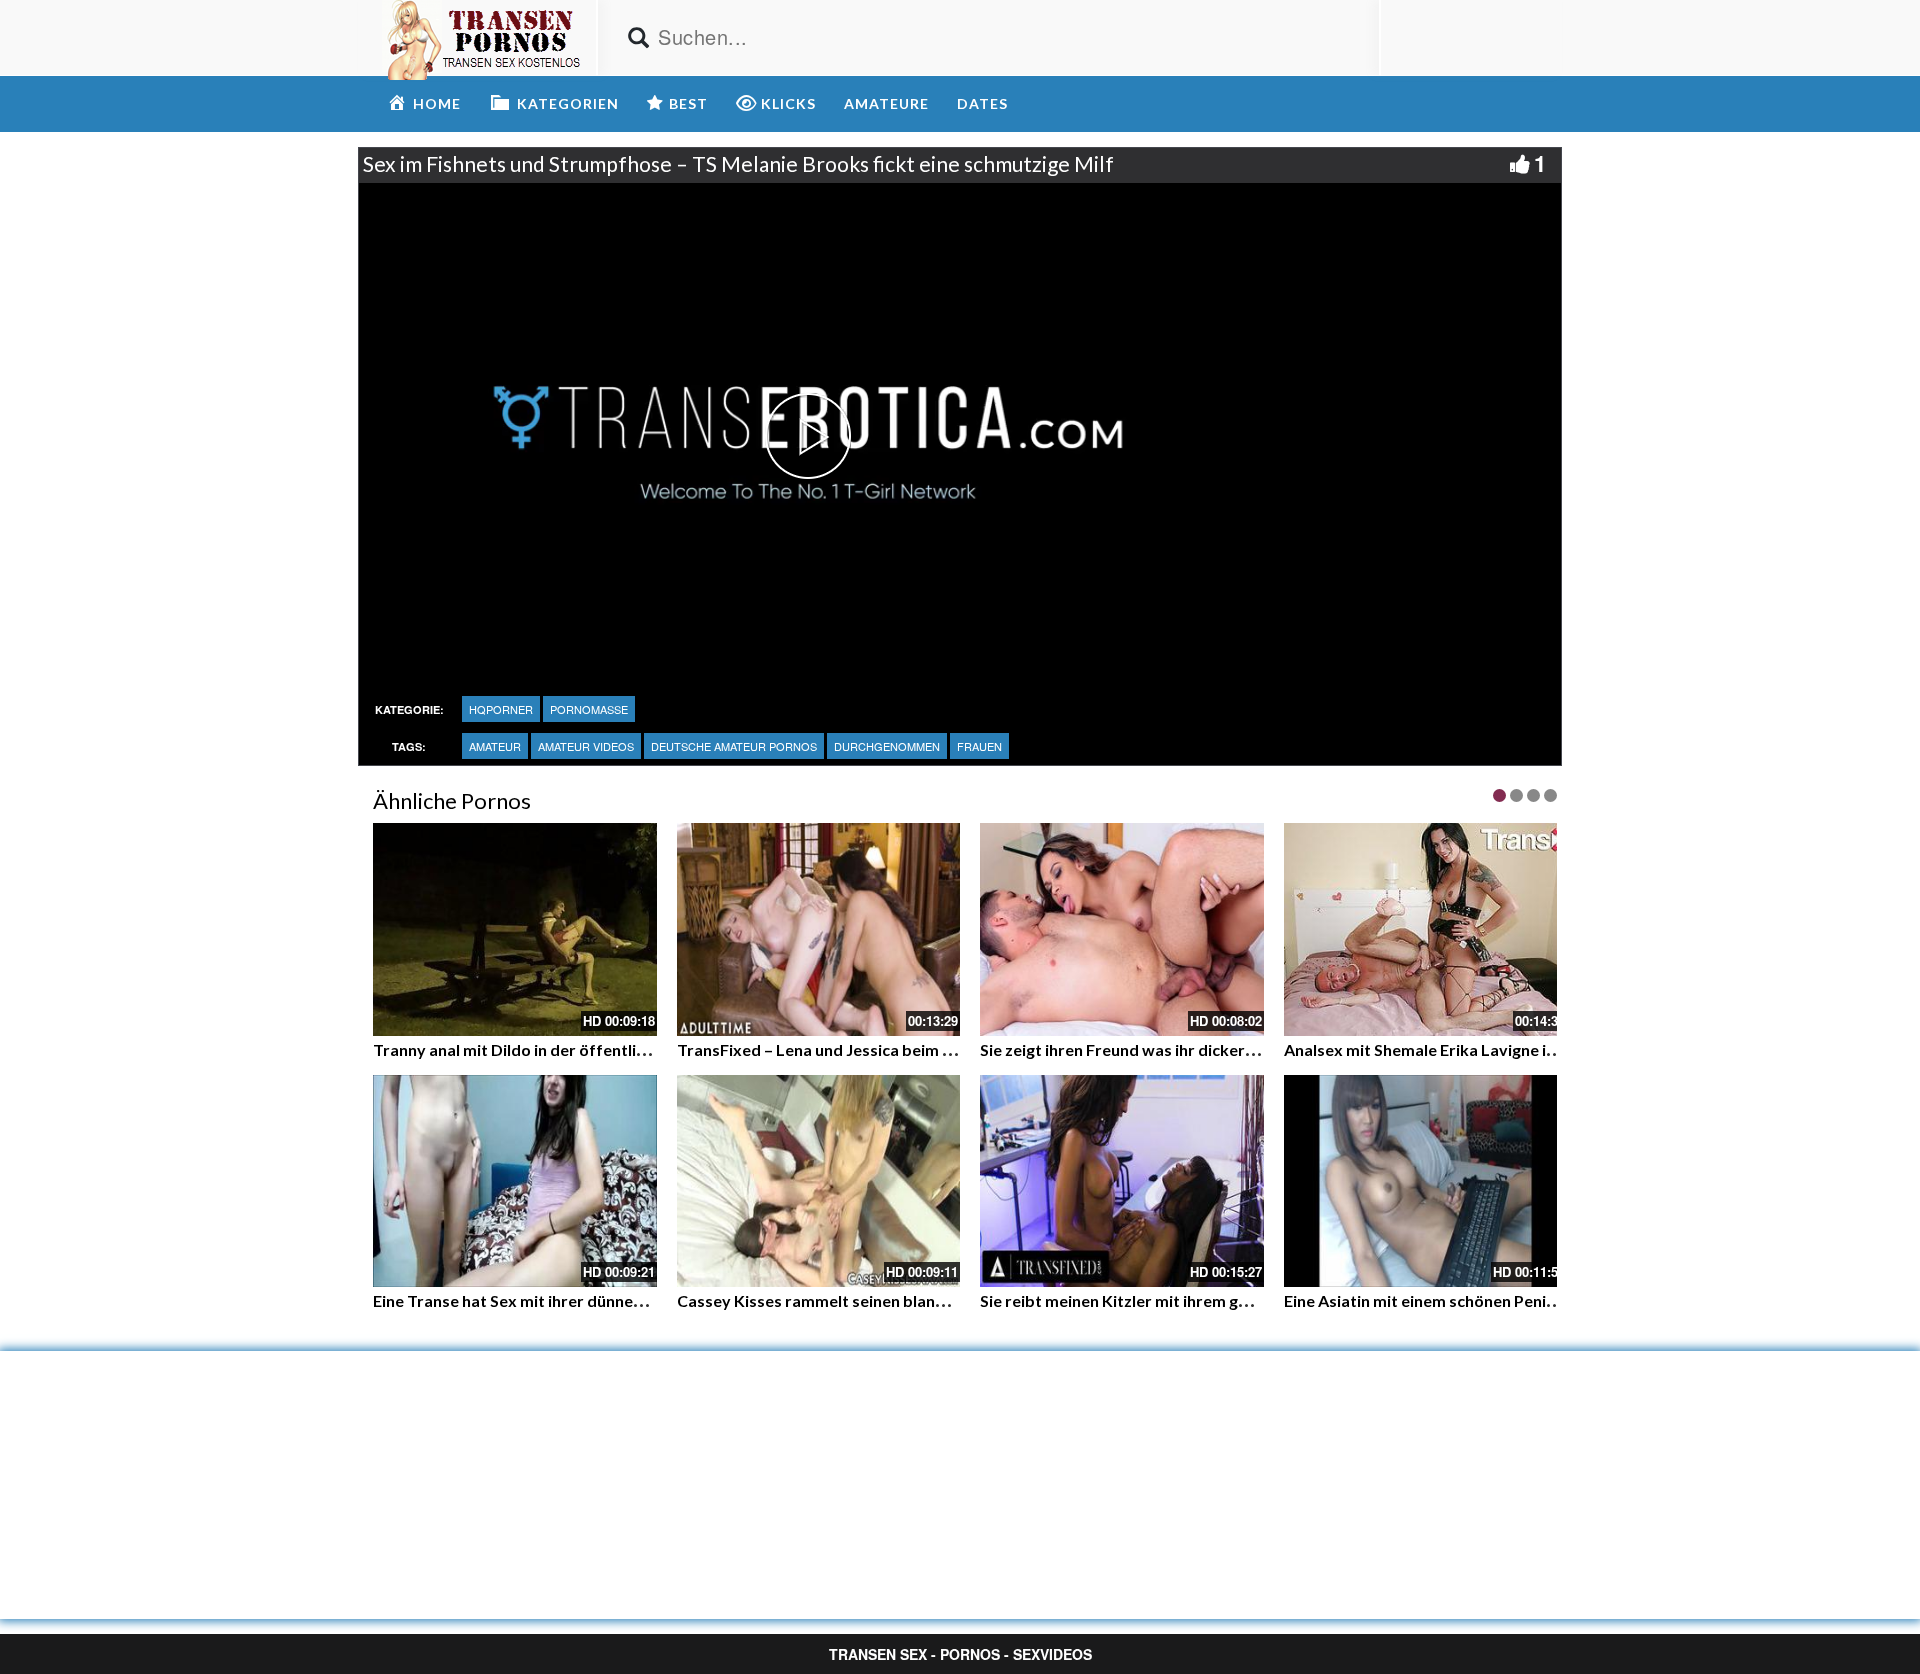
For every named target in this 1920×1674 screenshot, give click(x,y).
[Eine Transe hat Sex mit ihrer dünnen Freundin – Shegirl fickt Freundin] (515, 1181)
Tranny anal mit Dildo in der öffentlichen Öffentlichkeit (577, 1049)
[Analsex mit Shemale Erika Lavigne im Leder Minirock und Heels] (1426, 929)
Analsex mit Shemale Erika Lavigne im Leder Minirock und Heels (1518, 1049)
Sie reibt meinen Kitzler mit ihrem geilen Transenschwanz (1190, 1300)
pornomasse (589, 709)
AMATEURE (886, 103)
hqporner (501, 709)
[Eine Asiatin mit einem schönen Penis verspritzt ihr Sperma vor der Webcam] (1426, 1181)
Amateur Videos (586, 746)
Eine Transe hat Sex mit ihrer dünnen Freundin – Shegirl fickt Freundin (627, 1300)
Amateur (495, 746)
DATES (982, 103)
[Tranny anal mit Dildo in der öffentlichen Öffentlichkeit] (515, 929)
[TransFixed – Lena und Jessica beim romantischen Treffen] (819, 929)
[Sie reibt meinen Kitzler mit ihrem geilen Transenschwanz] (1122, 1181)
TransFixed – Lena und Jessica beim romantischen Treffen (891, 1049)
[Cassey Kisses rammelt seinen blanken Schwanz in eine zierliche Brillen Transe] (819, 1181)
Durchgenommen (887, 746)
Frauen (979, 746)
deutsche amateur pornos (734, 746)
